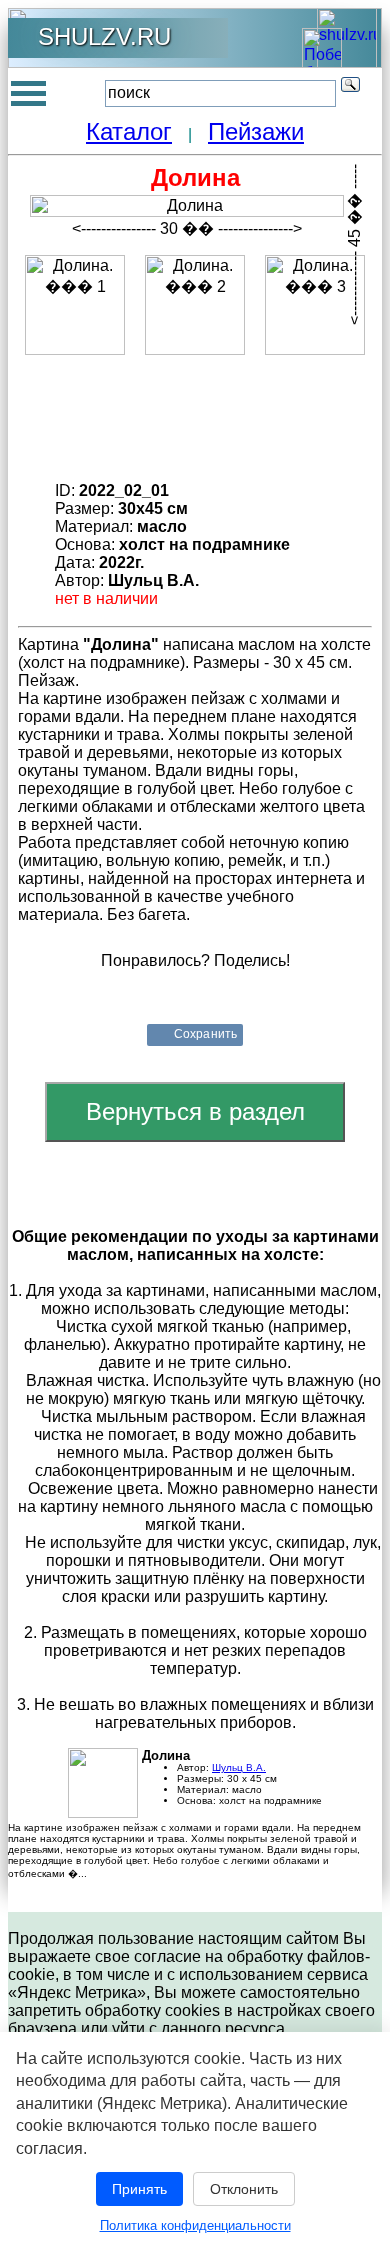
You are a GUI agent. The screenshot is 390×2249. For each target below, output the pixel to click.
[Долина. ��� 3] (315, 305)
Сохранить (205, 1034)
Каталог (129, 131)
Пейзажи (256, 131)
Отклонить (244, 2189)
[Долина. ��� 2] (195, 305)
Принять (139, 2189)
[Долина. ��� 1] (75, 305)
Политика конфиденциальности (195, 2225)
